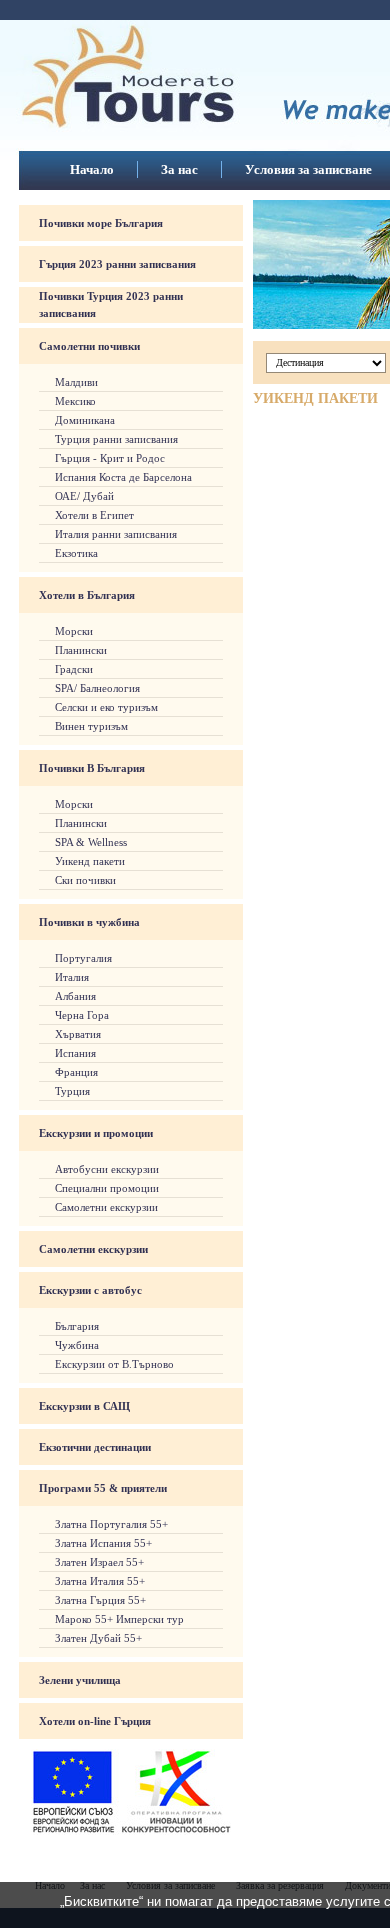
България (77, 1326)
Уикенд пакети (90, 861)
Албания (75, 996)
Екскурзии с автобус (90, 1290)
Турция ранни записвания (116, 439)
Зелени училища (80, 1680)
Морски (74, 631)
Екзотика (76, 553)
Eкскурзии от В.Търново (114, 1364)
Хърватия (78, 1034)
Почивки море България (101, 223)
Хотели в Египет (94, 515)
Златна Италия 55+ (100, 1581)
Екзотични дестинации (95, 1447)
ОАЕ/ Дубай (84, 496)
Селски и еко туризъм (106, 707)
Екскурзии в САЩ (84, 1406)
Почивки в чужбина (89, 922)
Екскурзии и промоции (96, 1133)
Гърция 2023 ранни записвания (117, 264)
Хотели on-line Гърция (95, 1721)
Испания (75, 1053)
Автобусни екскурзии (107, 1169)
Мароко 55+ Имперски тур (119, 1619)
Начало (92, 169)
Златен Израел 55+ (99, 1562)
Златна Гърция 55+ (100, 1600)
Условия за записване (308, 169)
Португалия (83, 958)
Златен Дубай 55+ (98, 1638)
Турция (72, 1091)
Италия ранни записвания (116, 534)
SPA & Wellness (91, 842)
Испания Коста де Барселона (123, 477)
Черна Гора (82, 1015)
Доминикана (85, 420)
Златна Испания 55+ (103, 1543)
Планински (81, 650)
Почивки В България (92, 768)
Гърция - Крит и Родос (110, 458)
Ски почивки (85, 880)
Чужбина (77, 1345)
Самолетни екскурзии (106, 1207)
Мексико (75, 401)
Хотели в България (87, 595)
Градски (74, 669)
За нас (179, 169)
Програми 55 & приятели (103, 1488)
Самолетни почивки (89, 346)
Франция (76, 1072)
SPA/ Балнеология (97, 688)
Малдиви (76, 382)
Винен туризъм (91, 726)
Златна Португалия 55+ (111, 1524)
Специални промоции (107, 1188)
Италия (72, 977)
